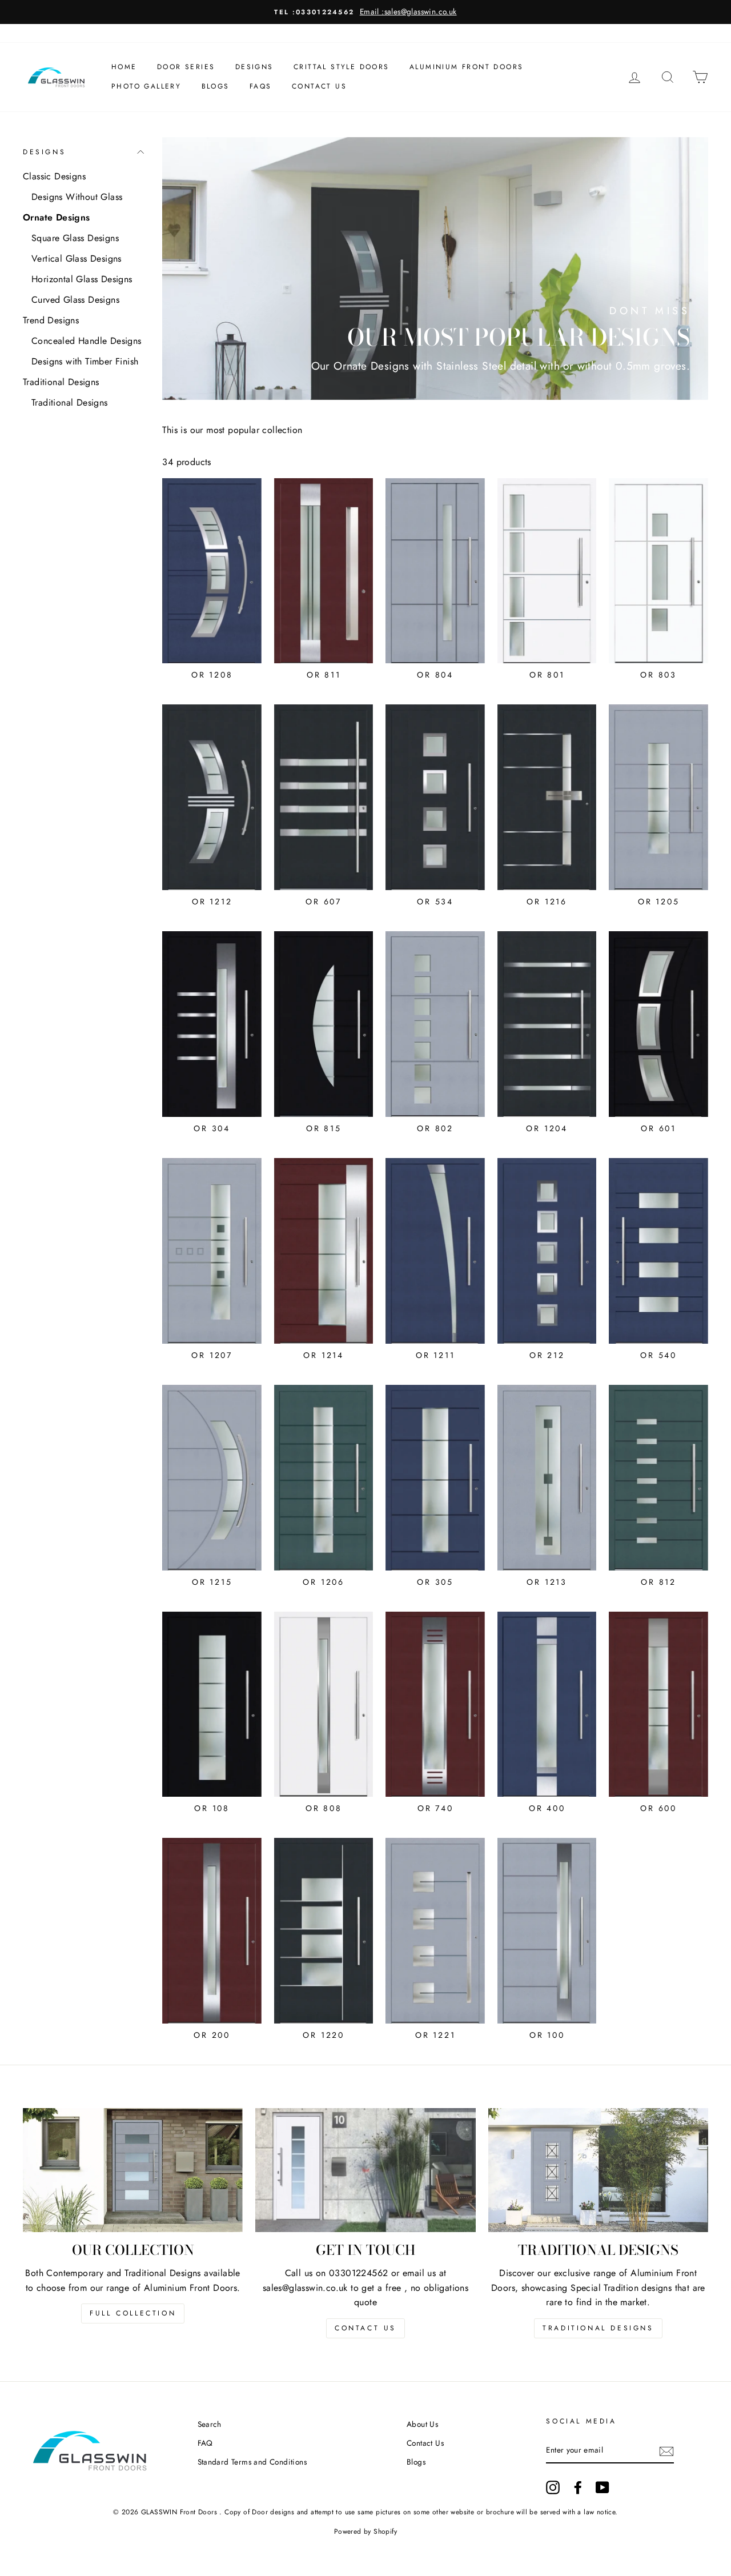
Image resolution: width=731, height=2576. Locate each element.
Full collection (133, 2313)
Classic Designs (54, 176)
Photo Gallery (146, 86)
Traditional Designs (61, 382)
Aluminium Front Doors (466, 67)
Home (124, 67)
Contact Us (319, 86)
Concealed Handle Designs (87, 341)
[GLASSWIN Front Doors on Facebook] (578, 2487)
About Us (422, 2424)
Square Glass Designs (75, 238)
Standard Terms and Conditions (252, 2462)
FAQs (261, 86)
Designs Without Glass (77, 197)
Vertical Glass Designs (77, 259)
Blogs (216, 86)
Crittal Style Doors (342, 67)
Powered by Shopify (365, 2531)
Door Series (186, 67)
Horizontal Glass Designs (82, 279)
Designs (254, 67)
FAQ (205, 2443)
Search (210, 2424)
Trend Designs (51, 320)
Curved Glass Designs (75, 300)
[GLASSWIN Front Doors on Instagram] (553, 2487)
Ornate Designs (57, 217)
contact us (365, 2328)
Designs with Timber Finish (85, 361)
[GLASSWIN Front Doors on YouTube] (603, 2487)
